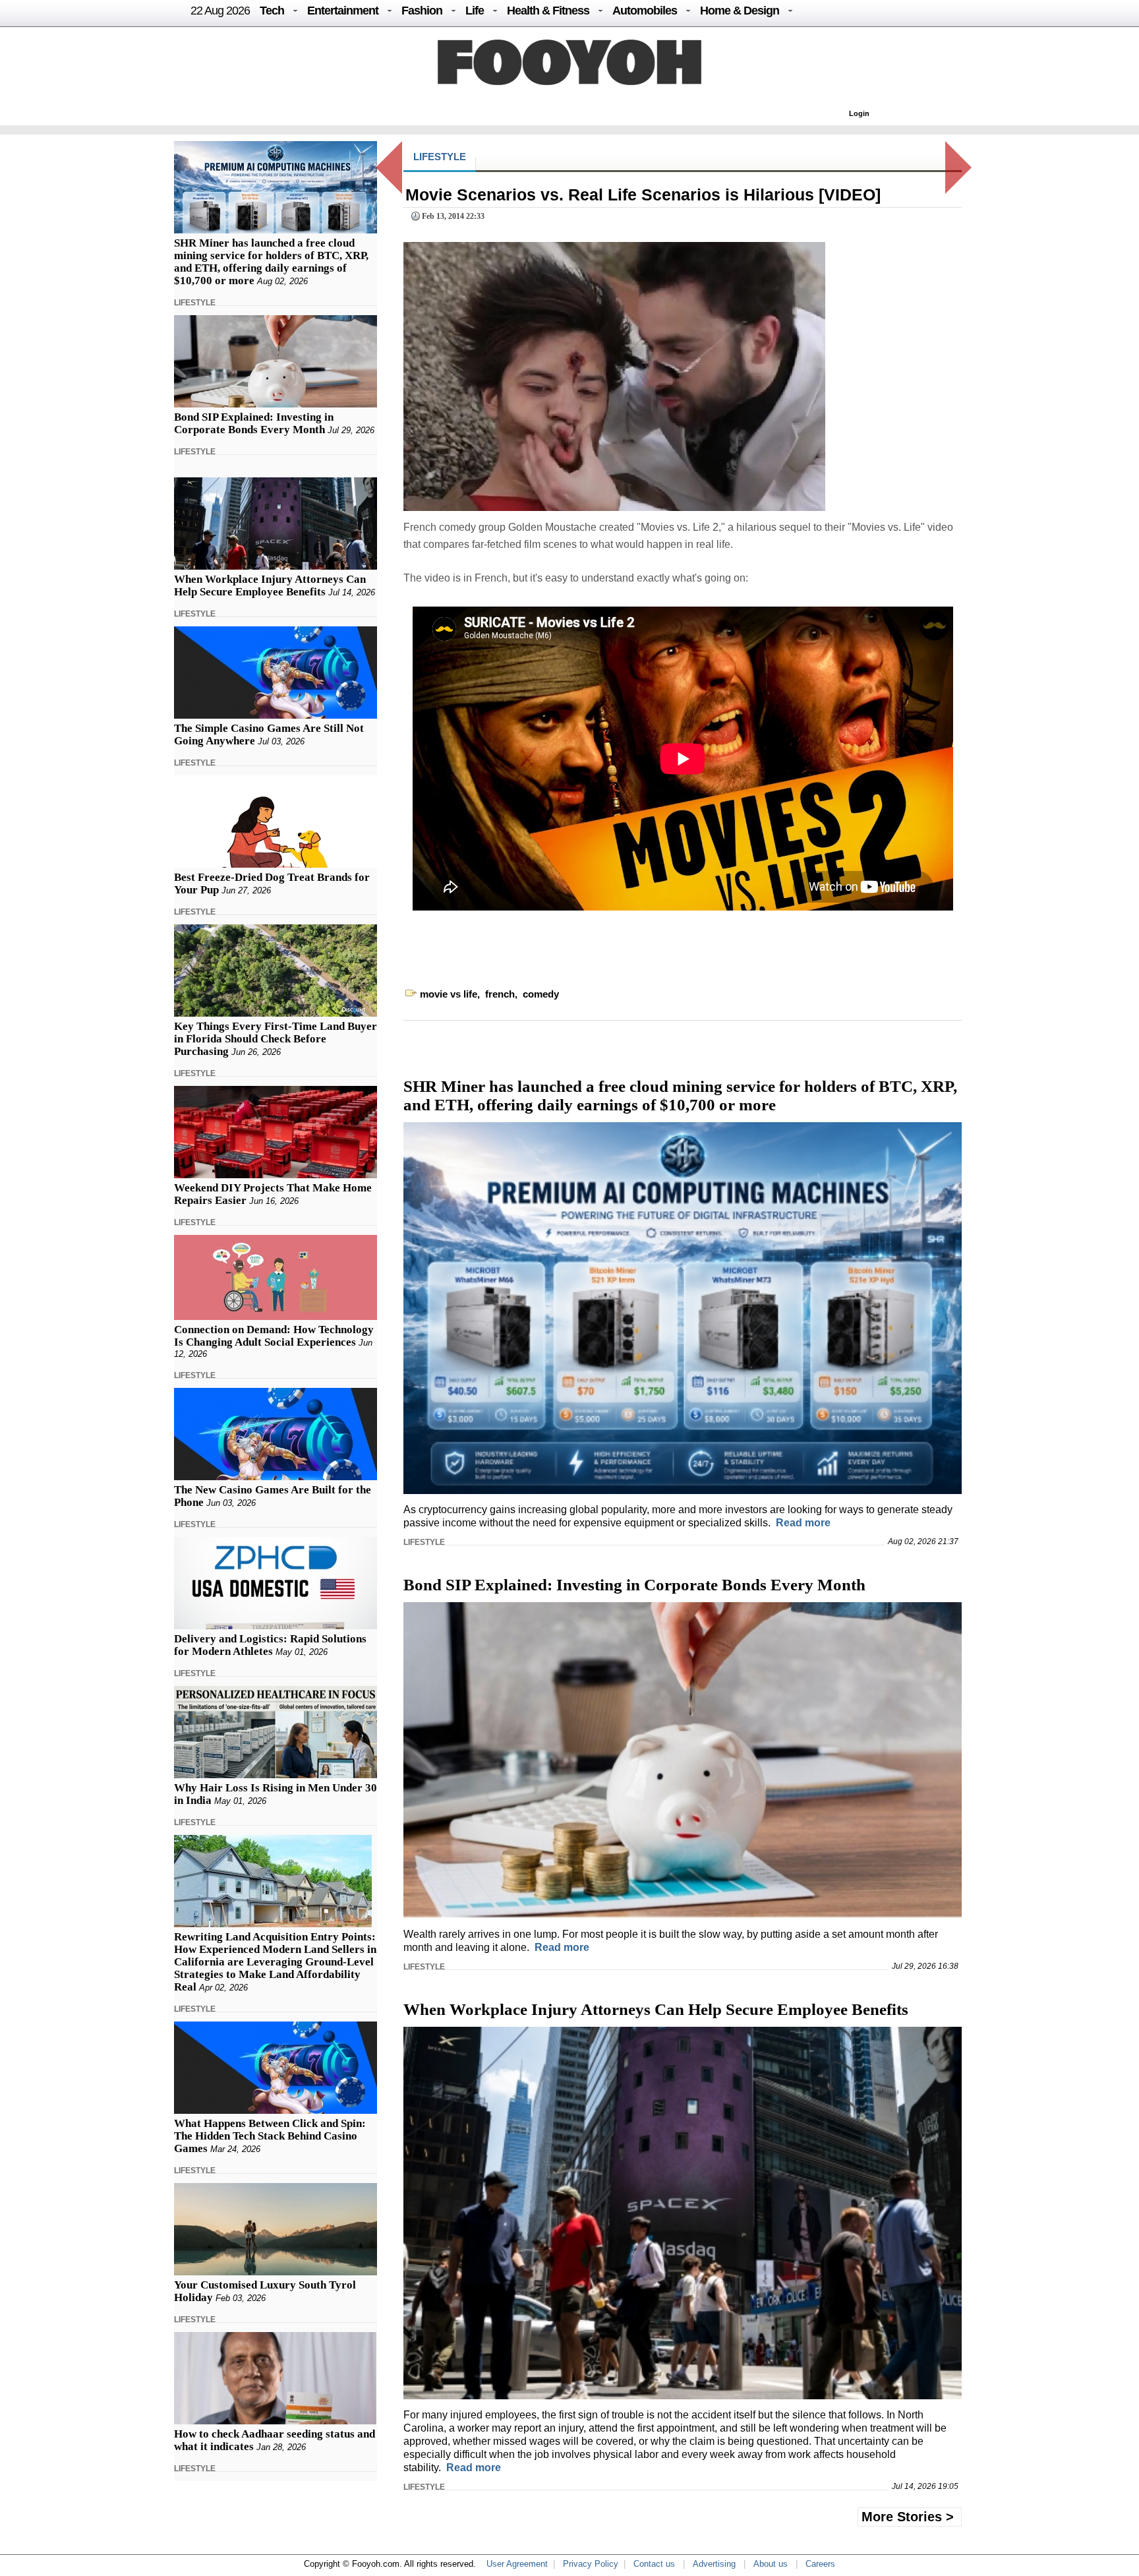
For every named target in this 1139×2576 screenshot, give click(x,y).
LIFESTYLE (195, 303)
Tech (272, 11)
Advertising (714, 2564)
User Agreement (517, 2564)
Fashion (422, 11)
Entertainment (343, 11)
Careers (820, 2564)
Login (859, 113)
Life (475, 11)
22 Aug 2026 (220, 11)
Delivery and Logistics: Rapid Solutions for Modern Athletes (270, 1645)
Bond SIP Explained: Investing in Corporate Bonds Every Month (254, 423)
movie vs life (449, 994)
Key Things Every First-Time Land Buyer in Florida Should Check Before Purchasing (276, 1039)
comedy (541, 994)
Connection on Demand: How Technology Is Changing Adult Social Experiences (274, 1336)
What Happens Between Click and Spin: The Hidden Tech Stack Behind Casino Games (270, 2136)
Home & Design (740, 11)
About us (771, 2564)
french (500, 994)
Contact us (654, 2564)
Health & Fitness (548, 11)
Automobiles (645, 11)
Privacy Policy (591, 2564)
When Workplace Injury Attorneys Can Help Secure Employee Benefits (270, 585)
